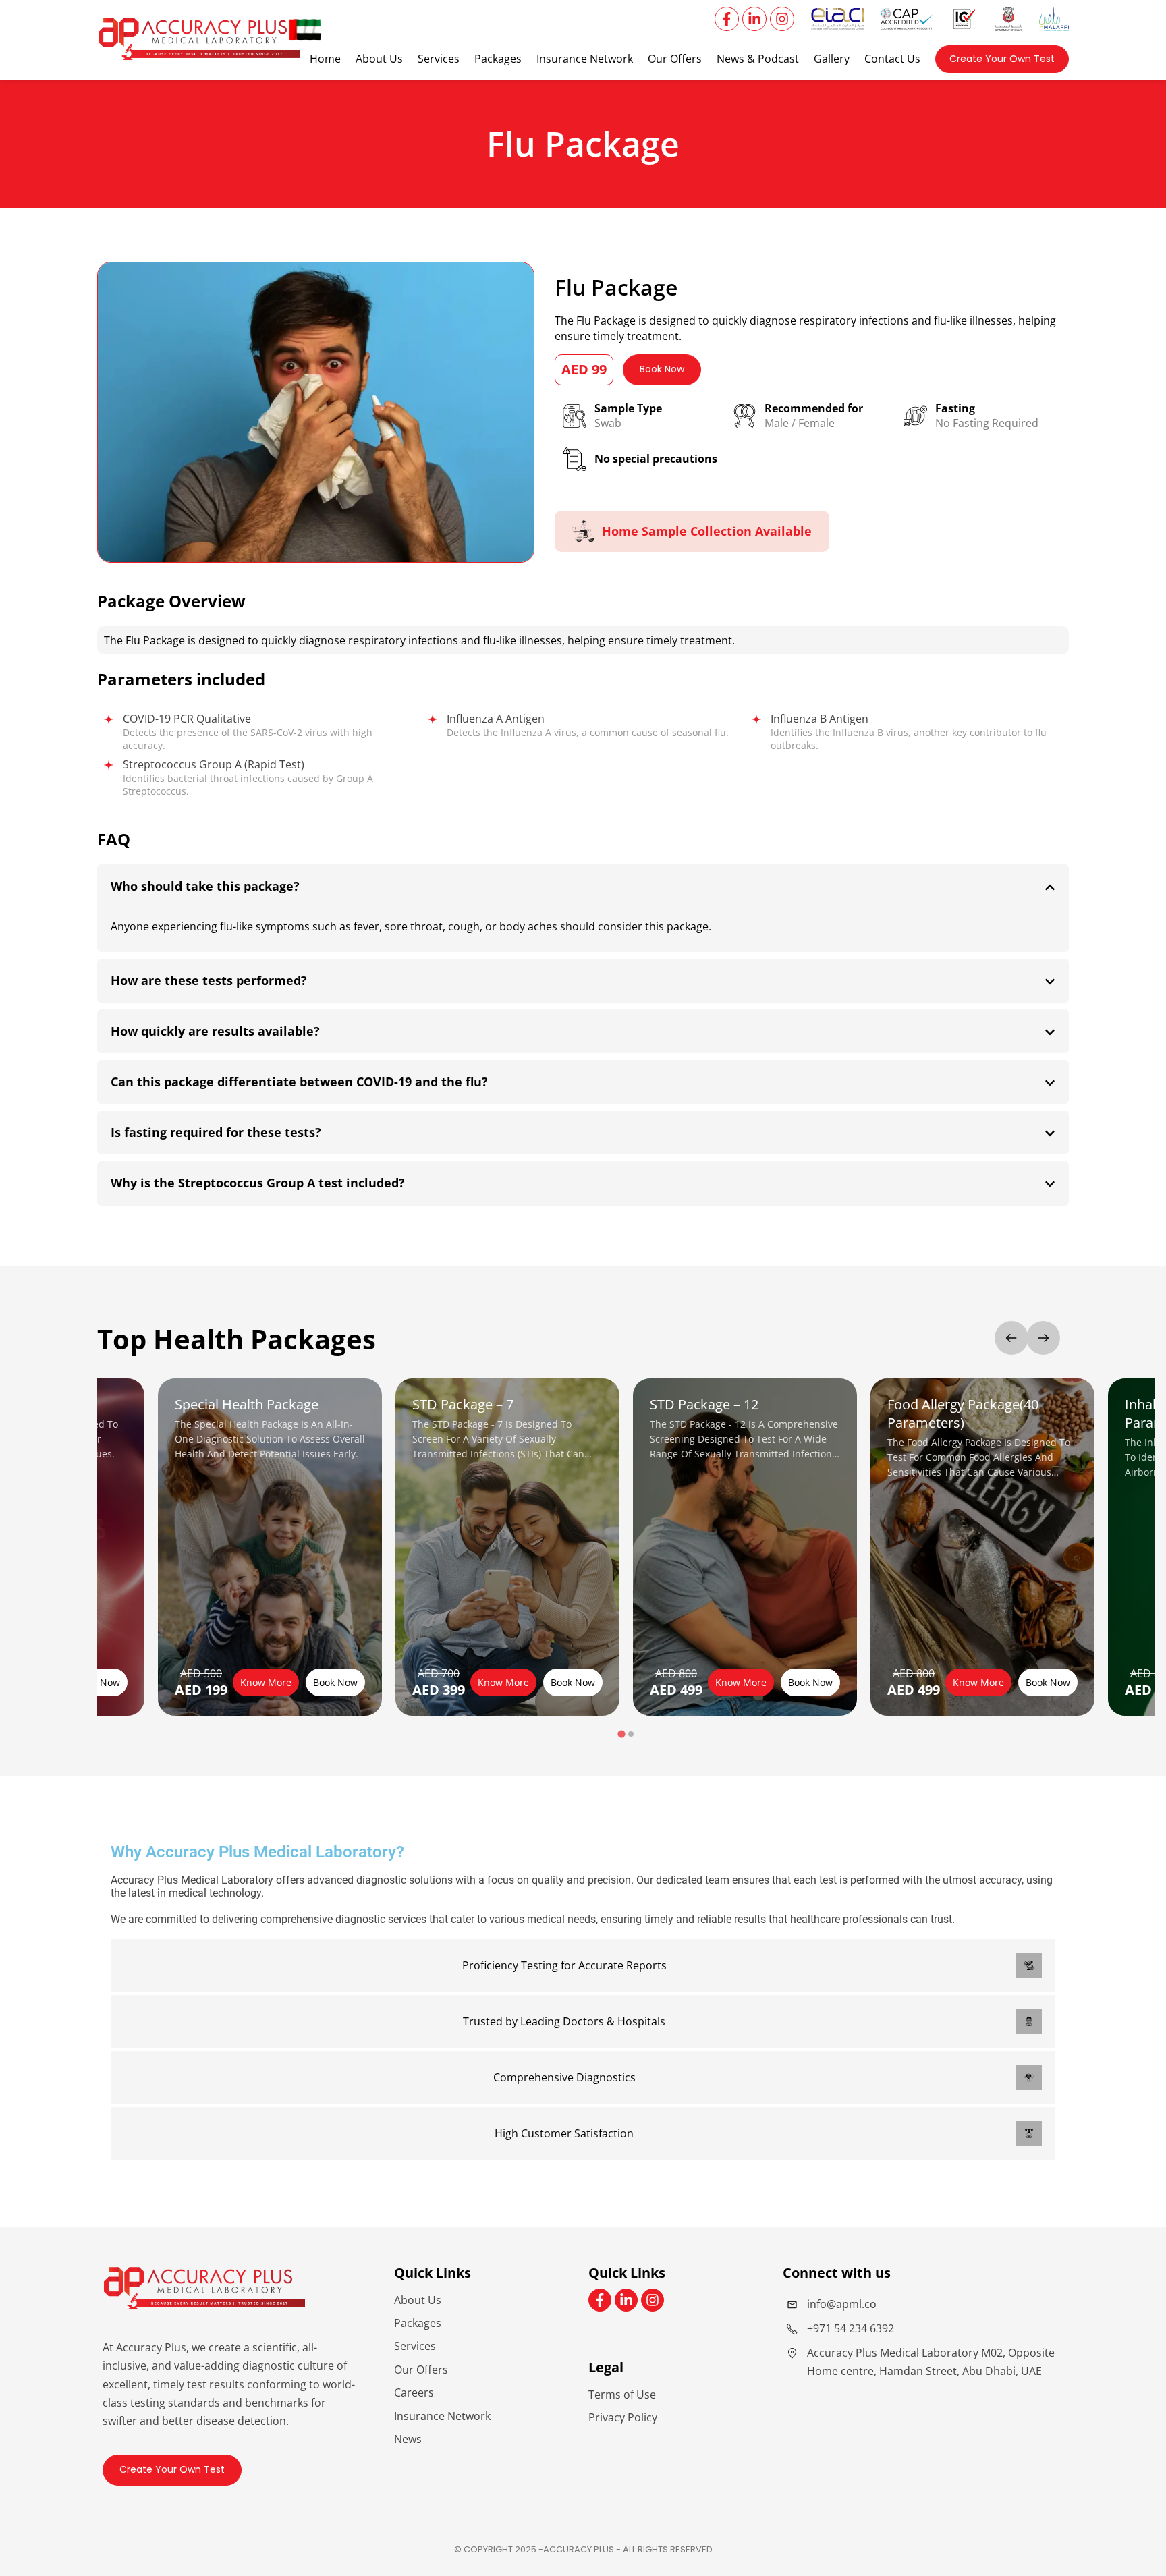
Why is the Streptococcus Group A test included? (258, 1183)
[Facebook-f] (727, 19)
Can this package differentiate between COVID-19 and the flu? (299, 1082)
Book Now (98, 1682)
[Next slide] (1043, 1338)
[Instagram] (782, 19)
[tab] (621, 1734)
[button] (1002, 59)
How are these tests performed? (209, 980)
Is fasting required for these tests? (216, 1132)
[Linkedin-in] (754, 19)
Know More (266, 1682)
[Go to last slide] (1011, 1338)
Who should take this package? (205, 886)
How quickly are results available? (215, 1031)
